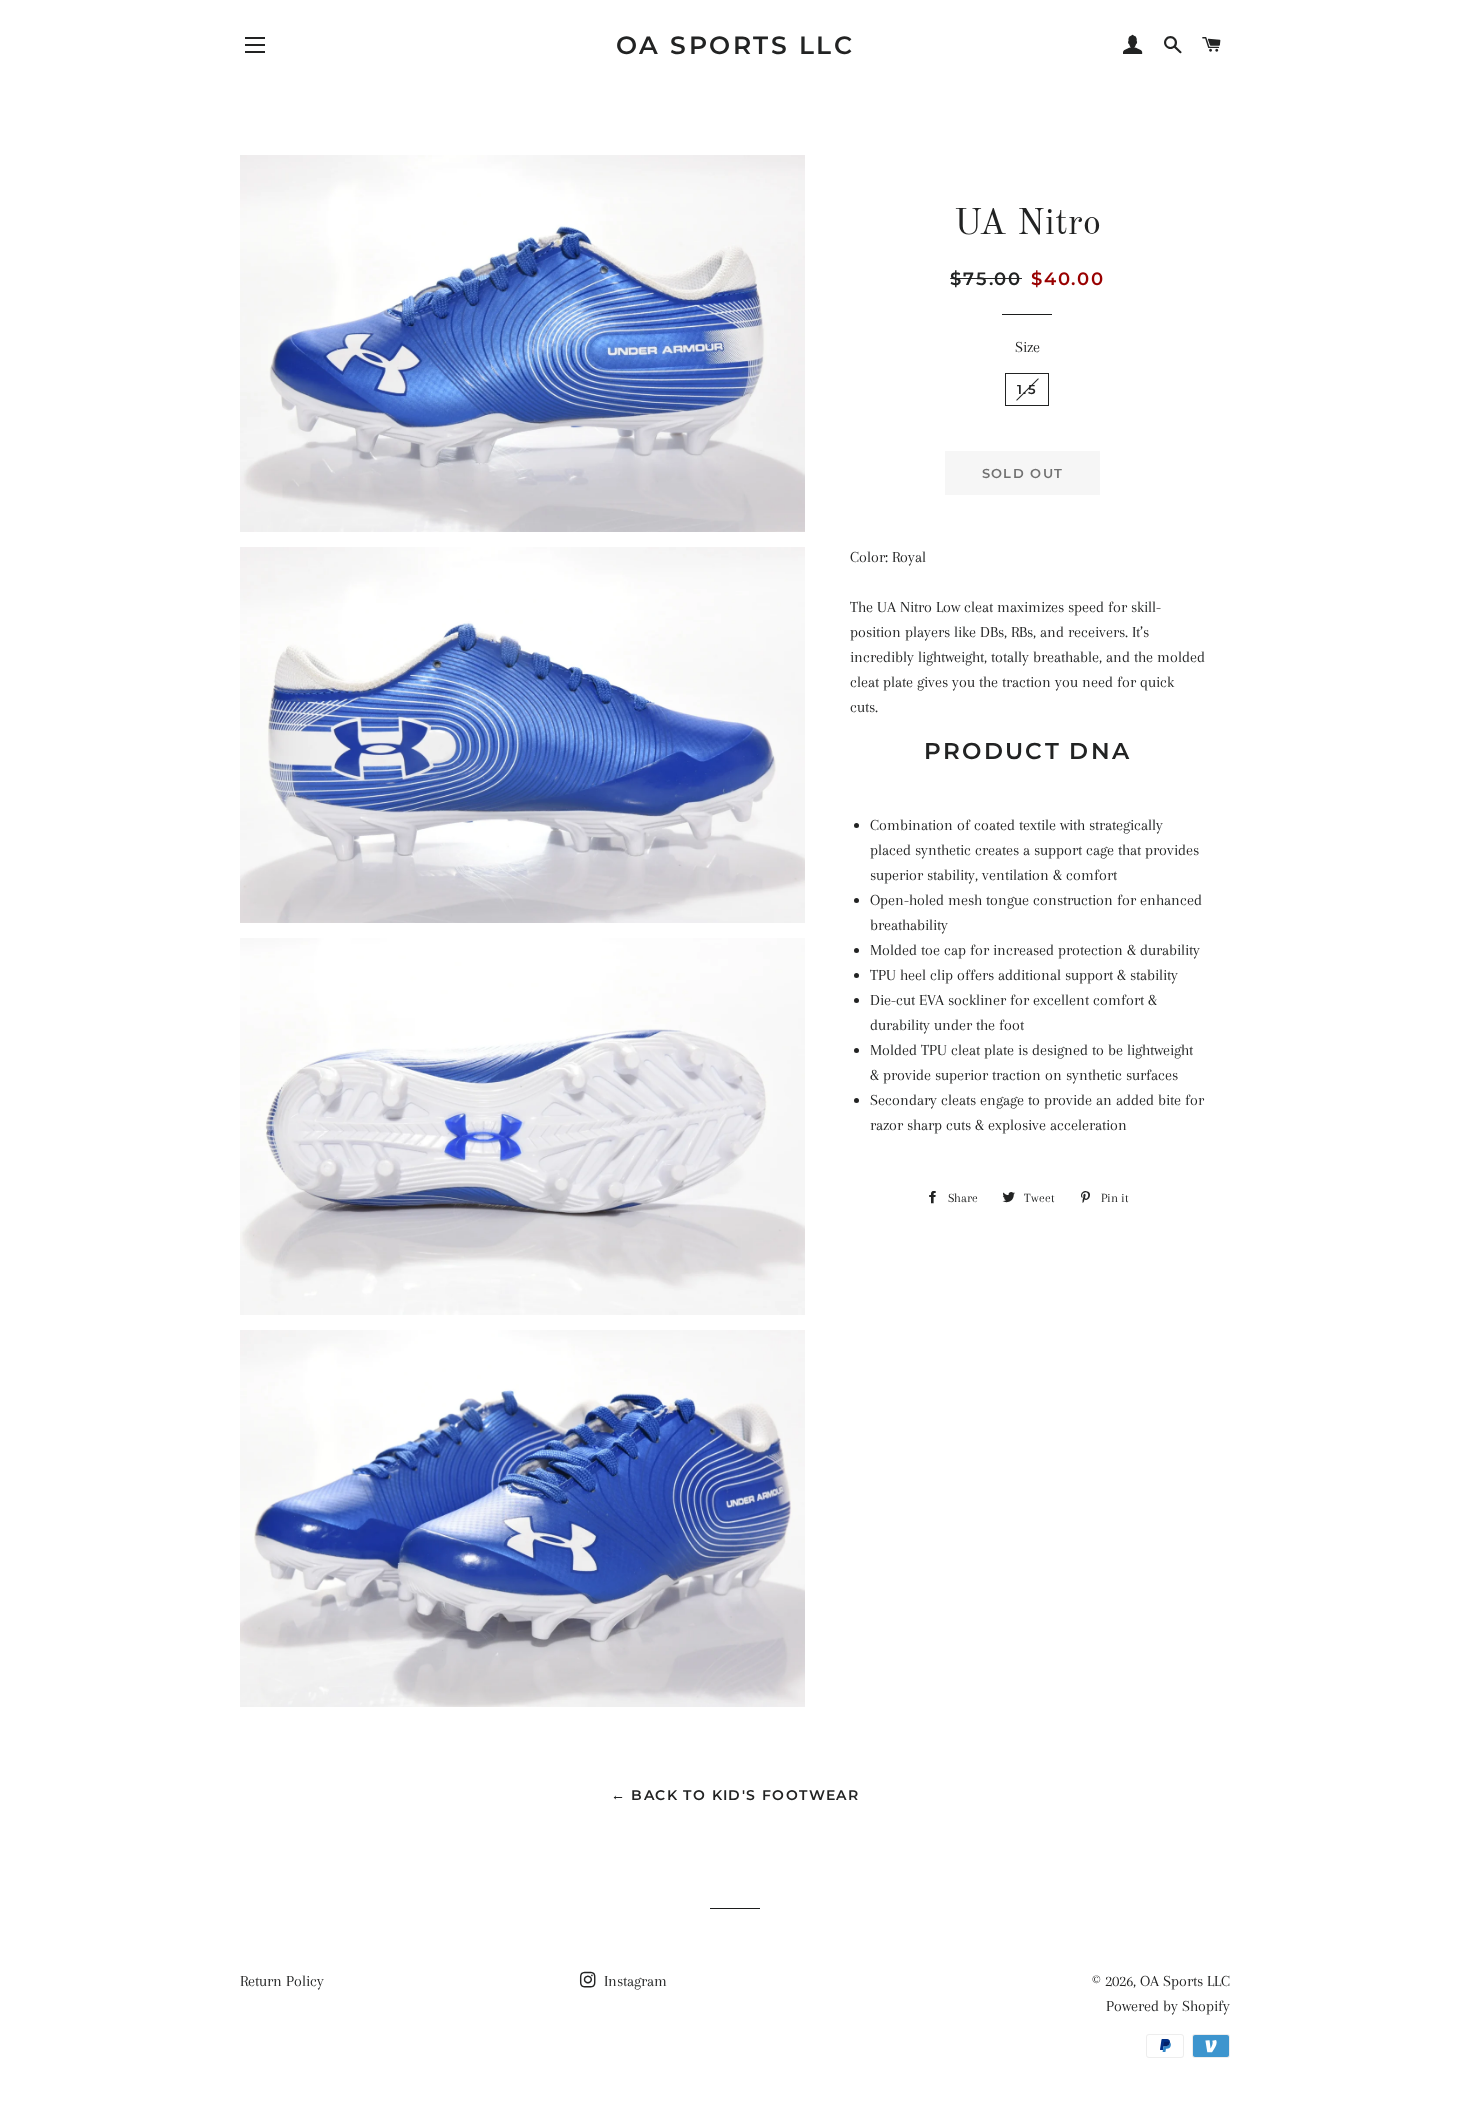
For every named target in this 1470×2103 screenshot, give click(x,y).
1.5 (1027, 389)
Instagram (633, 1981)
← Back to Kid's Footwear (735, 1795)
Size (1027, 347)
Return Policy (282, 1981)
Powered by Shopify (1168, 2006)
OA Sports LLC (735, 45)
